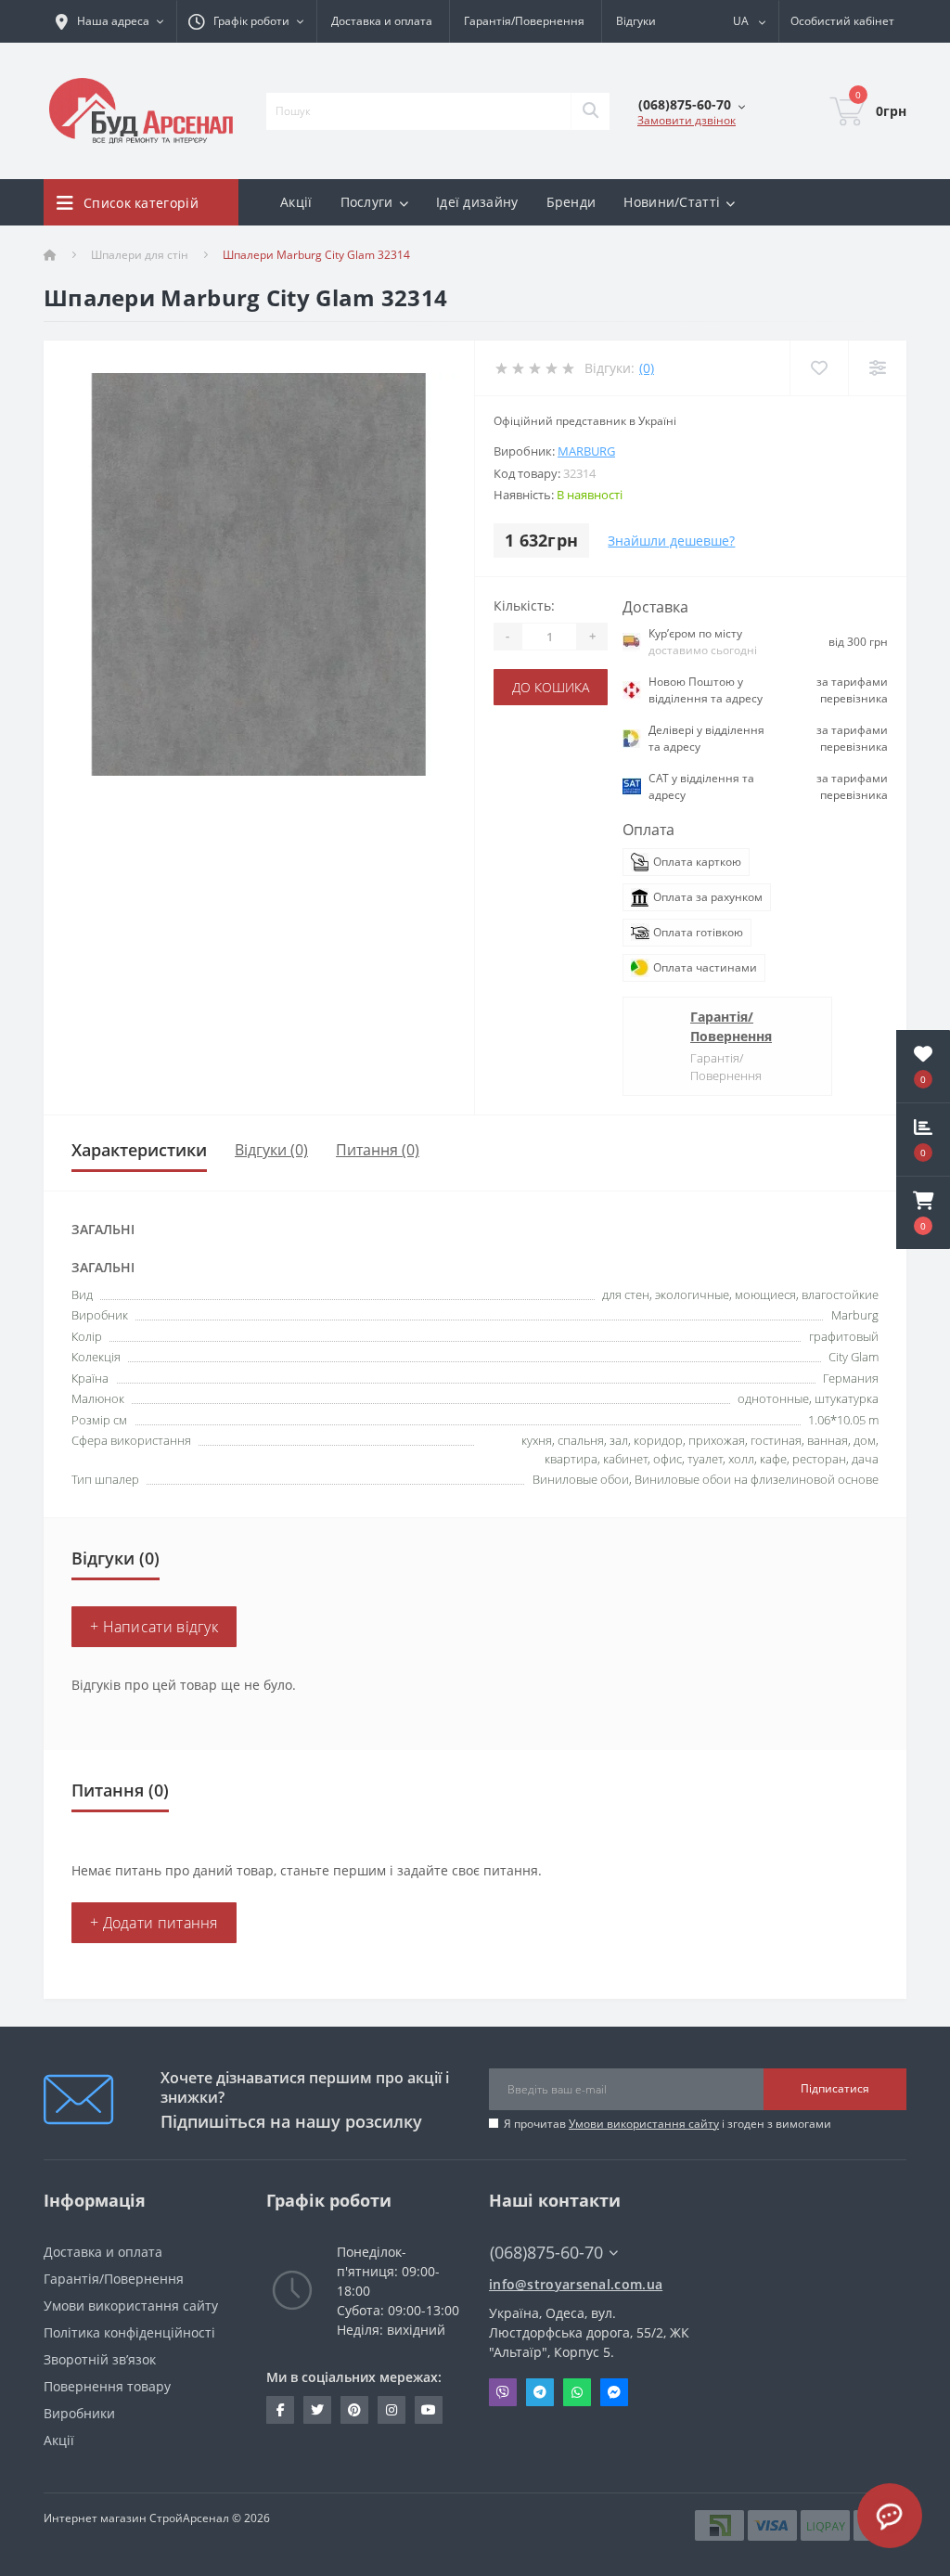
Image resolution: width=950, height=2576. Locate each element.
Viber (503, 2392)
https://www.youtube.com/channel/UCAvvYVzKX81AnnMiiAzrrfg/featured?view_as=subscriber (429, 2410)
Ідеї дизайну (477, 202)
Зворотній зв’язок (100, 2359)
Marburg (586, 451)
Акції (296, 202)
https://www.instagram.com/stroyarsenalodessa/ (392, 2410)
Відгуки (636, 21)
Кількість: (524, 605)
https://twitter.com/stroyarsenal (317, 2410)
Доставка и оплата (382, 21)
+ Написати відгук (154, 1627)
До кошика (551, 687)
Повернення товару (107, 2386)
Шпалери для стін (140, 255)
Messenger (614, 2392)
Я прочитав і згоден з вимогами (668, 2124)
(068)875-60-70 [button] (546, 2253)
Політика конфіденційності (129, 2332)
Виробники (79, 2413)
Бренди (571, 202)
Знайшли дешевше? (671, 541)
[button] (923, 1213)
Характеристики (139, 1150)
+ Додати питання (154, 1923)
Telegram (540, 2392)
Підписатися (835, 2088)
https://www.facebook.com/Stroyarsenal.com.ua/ (280, 2410)
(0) (647, 368)
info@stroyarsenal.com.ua (576, 2284)
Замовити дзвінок (687, 120)
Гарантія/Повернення (524, 21)
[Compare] (877, 368)
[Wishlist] (819, 368)
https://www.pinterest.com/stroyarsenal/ (354, 2410)
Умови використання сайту (644, 2124)
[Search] (590, 111)
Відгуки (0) (271, 1150)
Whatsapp (577, 2392)
